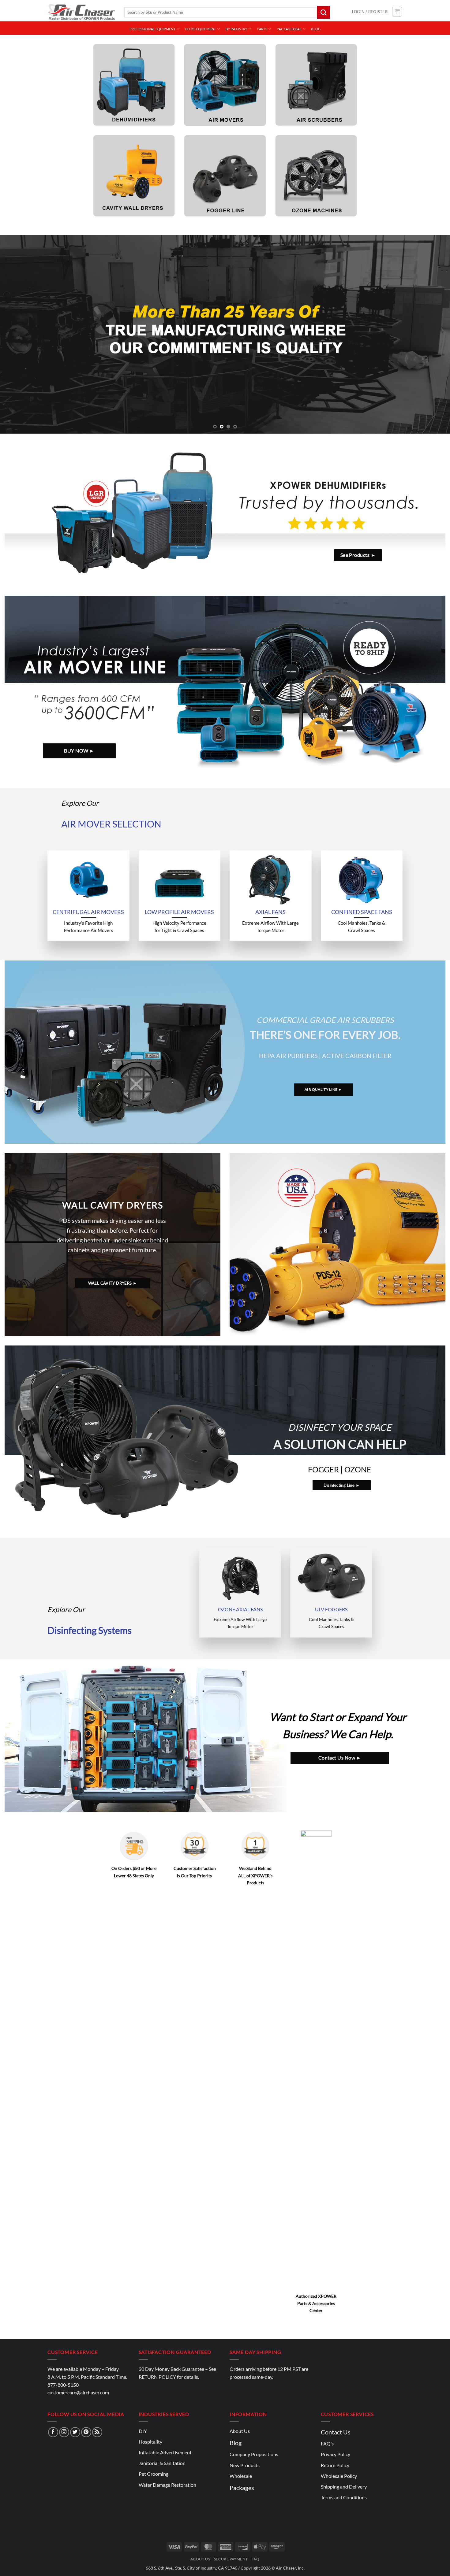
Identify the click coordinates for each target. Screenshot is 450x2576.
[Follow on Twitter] (75, 2432)
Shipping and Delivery (344, 2487)
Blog (236, 2443)
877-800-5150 (63, 2385)
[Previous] (17, 334)
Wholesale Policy (339, 2476)
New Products (245, 2465)
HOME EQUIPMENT (200, 29)
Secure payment (231, 2559)
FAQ (256, 2559)
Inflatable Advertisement (165, 2452)
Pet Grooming (154, 2474)
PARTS (262, 29)
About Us (240, 2431)
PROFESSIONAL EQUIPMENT (152, 29)
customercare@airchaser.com (78, 2392)
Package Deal (289, 29)
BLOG (316, 29)
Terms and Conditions (344, 2497)
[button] (370, 12)
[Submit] (324, 12)
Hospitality (150, 2442)
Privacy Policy (336, 2454)
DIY (143, 2431)
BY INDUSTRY (236, 29)
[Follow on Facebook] (53, 2432)
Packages (242, 2488)
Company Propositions (254, 2454)
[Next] (433, 334)
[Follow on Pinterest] (86, 2432)
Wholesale (241, 2476)
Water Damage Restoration (167, 2485)
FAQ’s (327, 2443)
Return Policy (335, 2465)
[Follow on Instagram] (64, 2432)
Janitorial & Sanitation (162, 2463)
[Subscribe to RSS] (97, 2432)
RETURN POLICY (157, 2377)
